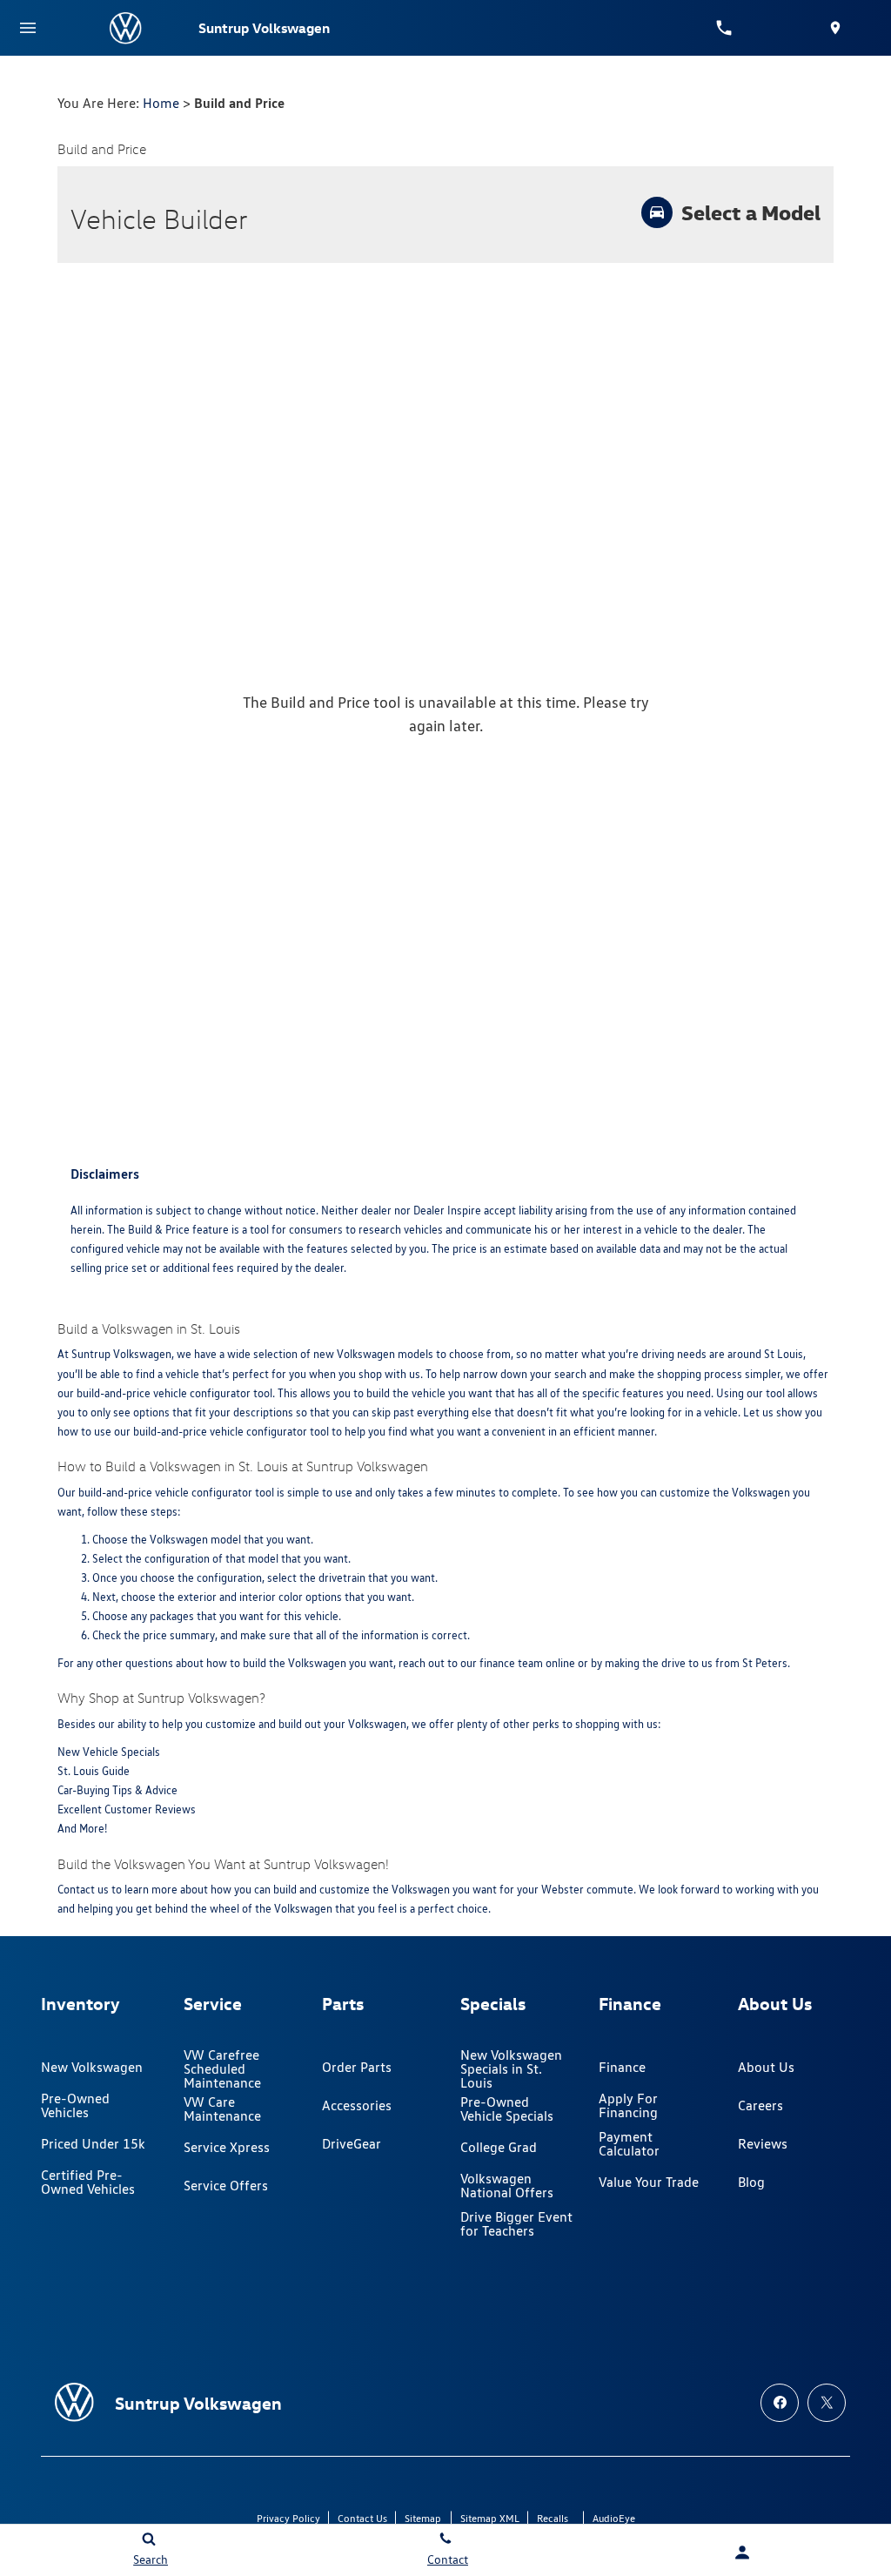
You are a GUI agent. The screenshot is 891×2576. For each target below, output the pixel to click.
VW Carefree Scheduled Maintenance (222, 2069)
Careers (760, 2105)
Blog (751, 2182)
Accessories (357, 2105)
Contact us (83, 1890)
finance (497, 1663)
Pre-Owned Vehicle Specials (507, 2109)
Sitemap (423, 2518)
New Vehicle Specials (109, 1752)
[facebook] (780, 2403)
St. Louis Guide (94, 1771)
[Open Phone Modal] (724, 28)
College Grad (499, 2147)
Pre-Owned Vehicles (75, 2105)
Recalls (553, 2518)
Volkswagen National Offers (507, 2186)
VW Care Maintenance (222, 2109)
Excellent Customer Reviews (127, 1809)
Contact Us (362, 2518)
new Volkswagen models (373, 1354)
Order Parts (357, 2067)
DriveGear (352, 2144)
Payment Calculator (629, 2144)
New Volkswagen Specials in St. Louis (511, 2069)
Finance (622, 2067)
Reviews (763, 2144)
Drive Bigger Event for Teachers (516, 2224)
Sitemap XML (490, 2518)
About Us (766, 2067)
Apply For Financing (628, 2105)
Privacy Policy (288, 2518)
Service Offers (226, 2186)
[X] (827, 2403)
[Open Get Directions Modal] (835, 28)
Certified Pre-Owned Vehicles (88, 2182)
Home (161, 103)
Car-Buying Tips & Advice (117, 1790)
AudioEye (614, 2518)
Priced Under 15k (93, 2144)
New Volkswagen (92, 2067)
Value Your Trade (649, 2182)
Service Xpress (227, 2147)
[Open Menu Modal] (28, 28)
